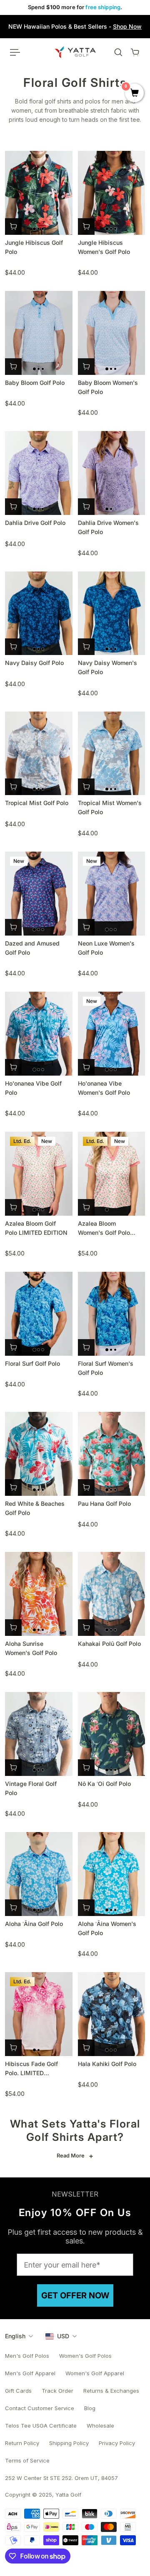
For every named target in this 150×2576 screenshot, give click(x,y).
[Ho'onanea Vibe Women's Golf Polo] (112, 1034)
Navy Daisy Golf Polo (34, 663)
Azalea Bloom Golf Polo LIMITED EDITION (36, 1228)
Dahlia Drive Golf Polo (35, 523)
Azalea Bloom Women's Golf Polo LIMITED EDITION (104, 1229)
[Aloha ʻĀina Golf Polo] (39, 1874)
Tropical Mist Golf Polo (37, 803)
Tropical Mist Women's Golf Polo (110, 807)
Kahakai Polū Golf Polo (109, 1644)
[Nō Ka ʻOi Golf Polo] (112, 1734)
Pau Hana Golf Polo (104, 1503)
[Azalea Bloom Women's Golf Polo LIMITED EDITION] (112, 1174)
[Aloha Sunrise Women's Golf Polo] (39, 1594)
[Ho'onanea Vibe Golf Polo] (39, 1034)
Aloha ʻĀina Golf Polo (34, 1924)
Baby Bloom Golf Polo (35, 383)
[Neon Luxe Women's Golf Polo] (112, 894)
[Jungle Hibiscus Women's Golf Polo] (112, 193)
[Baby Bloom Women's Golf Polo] (112, 333)
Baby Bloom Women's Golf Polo (108, 387)
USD (63, 2336)
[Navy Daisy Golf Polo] (39, 613)
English (15, 2336)
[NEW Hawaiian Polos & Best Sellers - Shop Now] (75, 27)
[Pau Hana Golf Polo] (112, 1454)
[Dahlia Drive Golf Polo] (39, 473)
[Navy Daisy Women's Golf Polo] (112, 613)
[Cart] (135, 52)
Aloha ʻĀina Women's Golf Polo (107, 1928)
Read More (71, 2156)
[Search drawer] (118, 52)
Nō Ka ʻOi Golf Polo (104, 1784)
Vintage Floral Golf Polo (31, 1788)
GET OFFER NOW (75, 2295)
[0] (134, 94)
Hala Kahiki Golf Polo (107, 2064)
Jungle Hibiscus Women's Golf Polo (104, 247)
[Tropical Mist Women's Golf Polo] (112, 754)
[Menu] (15, 52)
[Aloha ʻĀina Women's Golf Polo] (112, 1874)
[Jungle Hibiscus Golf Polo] (39, 193)
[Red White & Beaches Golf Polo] (39, 1454)
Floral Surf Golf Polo (32, 1363)
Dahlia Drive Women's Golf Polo (108, 527)
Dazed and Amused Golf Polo (32, 948)
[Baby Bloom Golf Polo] (39, 333)
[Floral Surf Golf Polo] (39, 1314)
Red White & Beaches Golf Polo (35, 1508)
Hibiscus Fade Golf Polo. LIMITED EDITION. (31, 2069)
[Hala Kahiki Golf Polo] (112, 2014)
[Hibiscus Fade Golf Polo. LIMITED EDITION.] (39, 2014)
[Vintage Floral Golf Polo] (39, 1734)
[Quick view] (13, 227)
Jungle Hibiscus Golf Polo (34, 247)
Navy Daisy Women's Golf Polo (107, 667)
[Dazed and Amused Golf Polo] (39, 894)
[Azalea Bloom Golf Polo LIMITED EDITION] (39, 1174)
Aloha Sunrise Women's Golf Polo (31, 1648)
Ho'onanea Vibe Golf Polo (33, 1088)
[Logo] (75, 52)
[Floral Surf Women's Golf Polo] (112, 1314)
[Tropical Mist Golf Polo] (39, 754)
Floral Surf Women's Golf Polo (106, 1368)
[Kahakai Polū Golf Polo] (112, 1594)
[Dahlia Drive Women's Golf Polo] (112, 473)
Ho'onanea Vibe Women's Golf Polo (104, 1088)
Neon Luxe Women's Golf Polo (106, 948)
